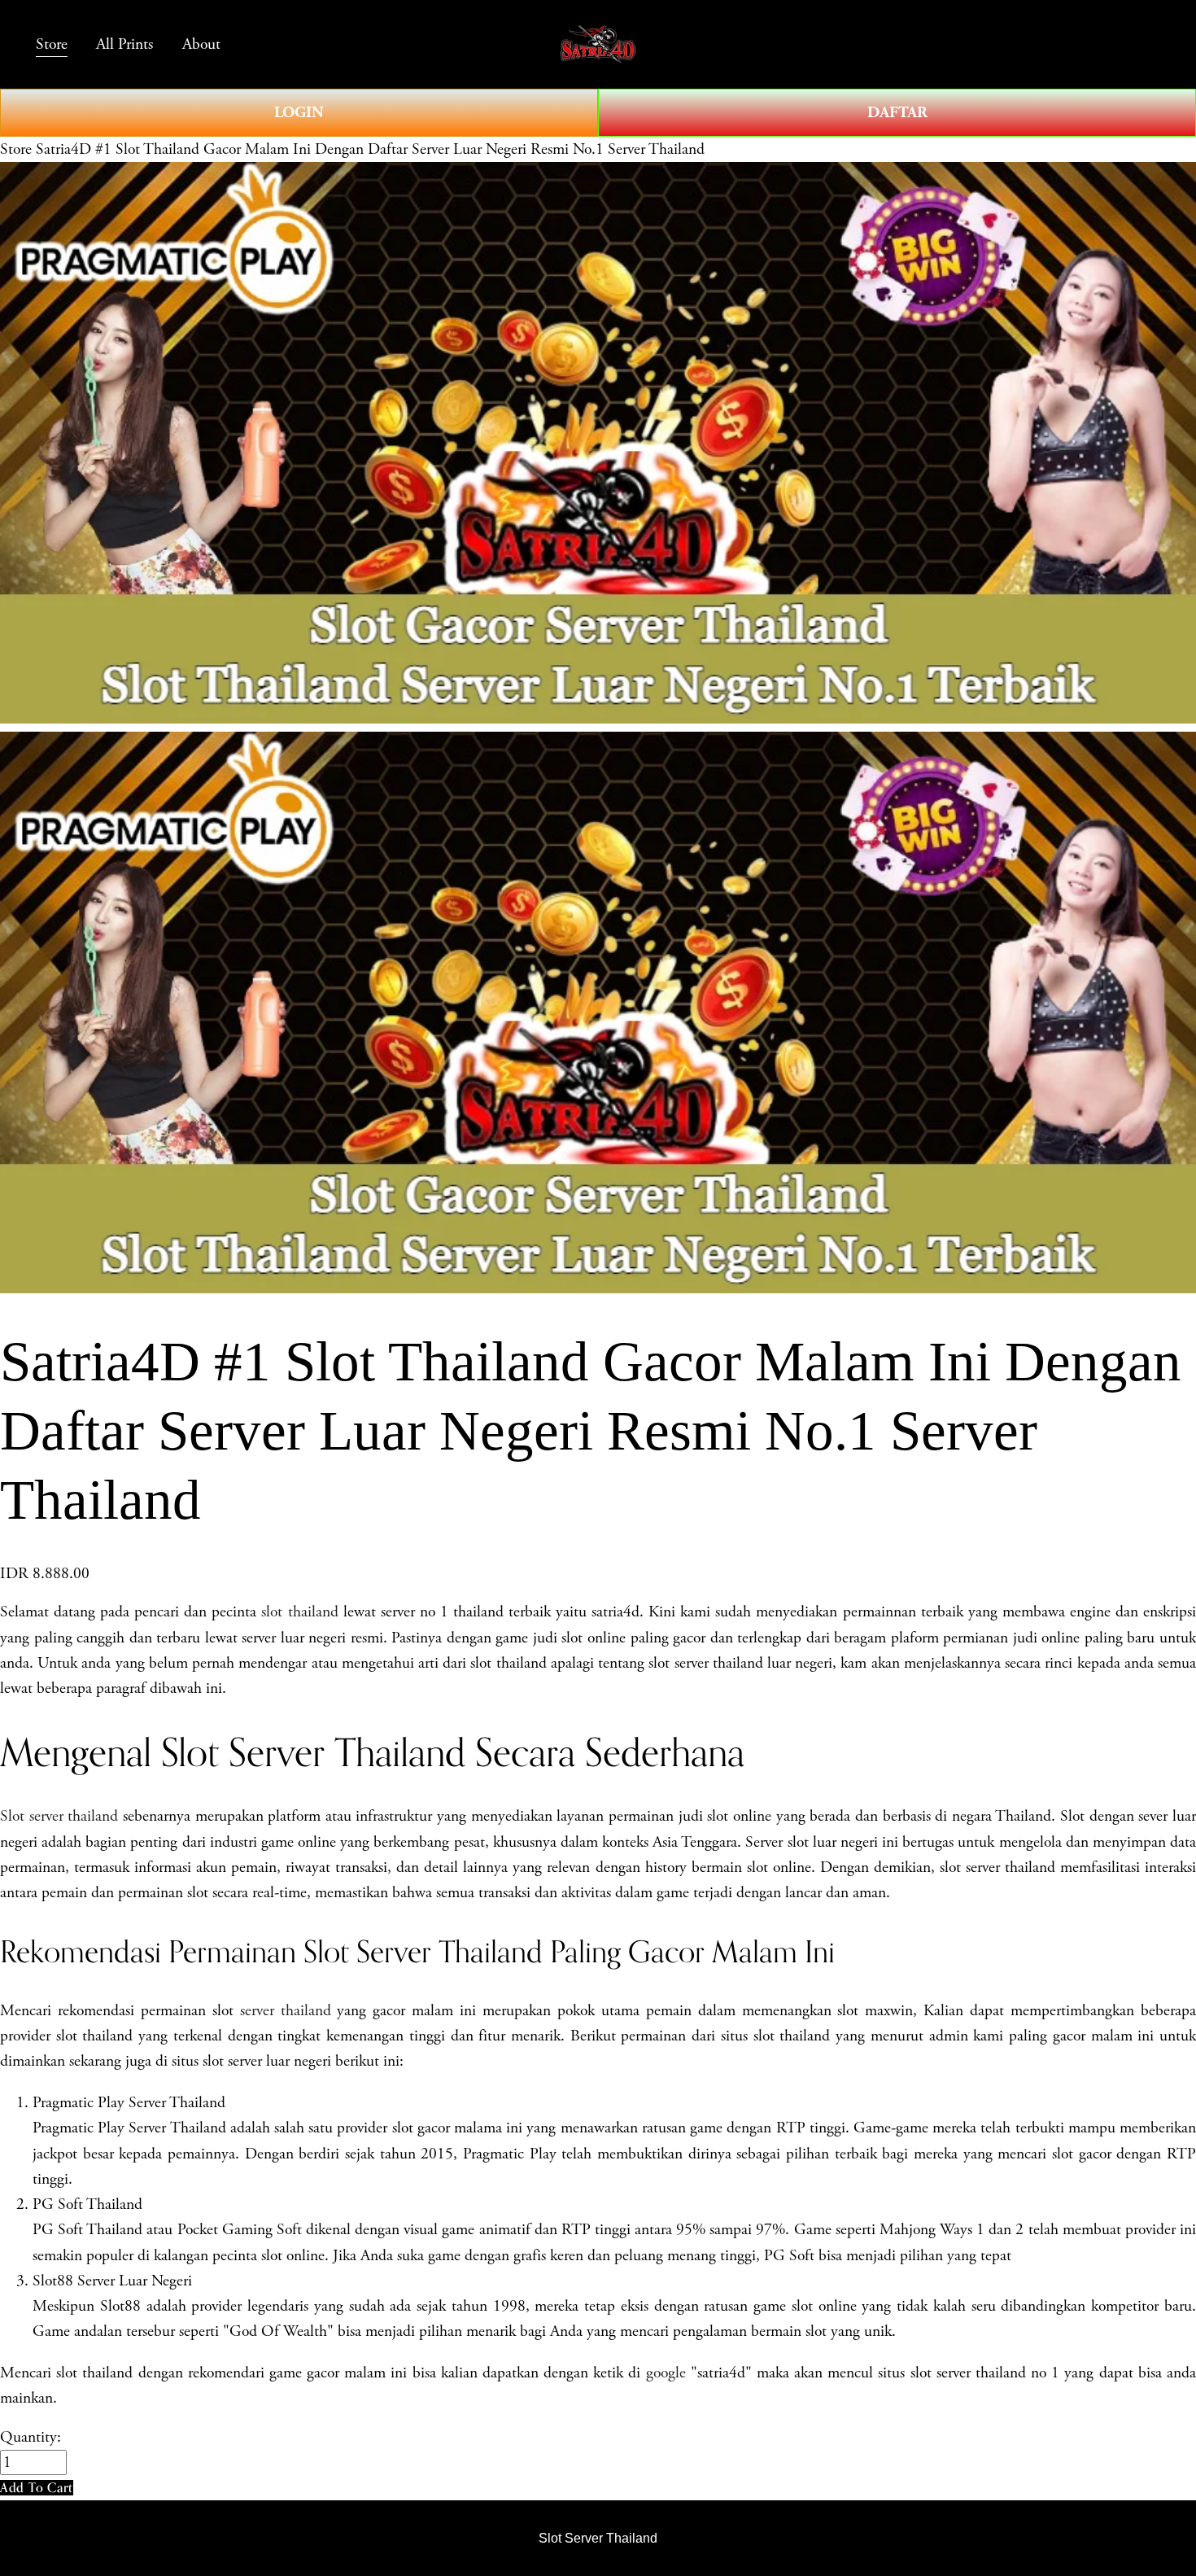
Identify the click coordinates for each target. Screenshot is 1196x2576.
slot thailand (299, 1612)
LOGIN (299, 112)
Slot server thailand (59, 1816)
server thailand (286, 2011)
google (666, 2373)
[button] (37, 2488)
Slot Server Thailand (598, 2538)
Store (16, 149)
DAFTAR (897, 112)
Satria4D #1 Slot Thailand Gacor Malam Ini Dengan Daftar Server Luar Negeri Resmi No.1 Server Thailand (370, 149)
